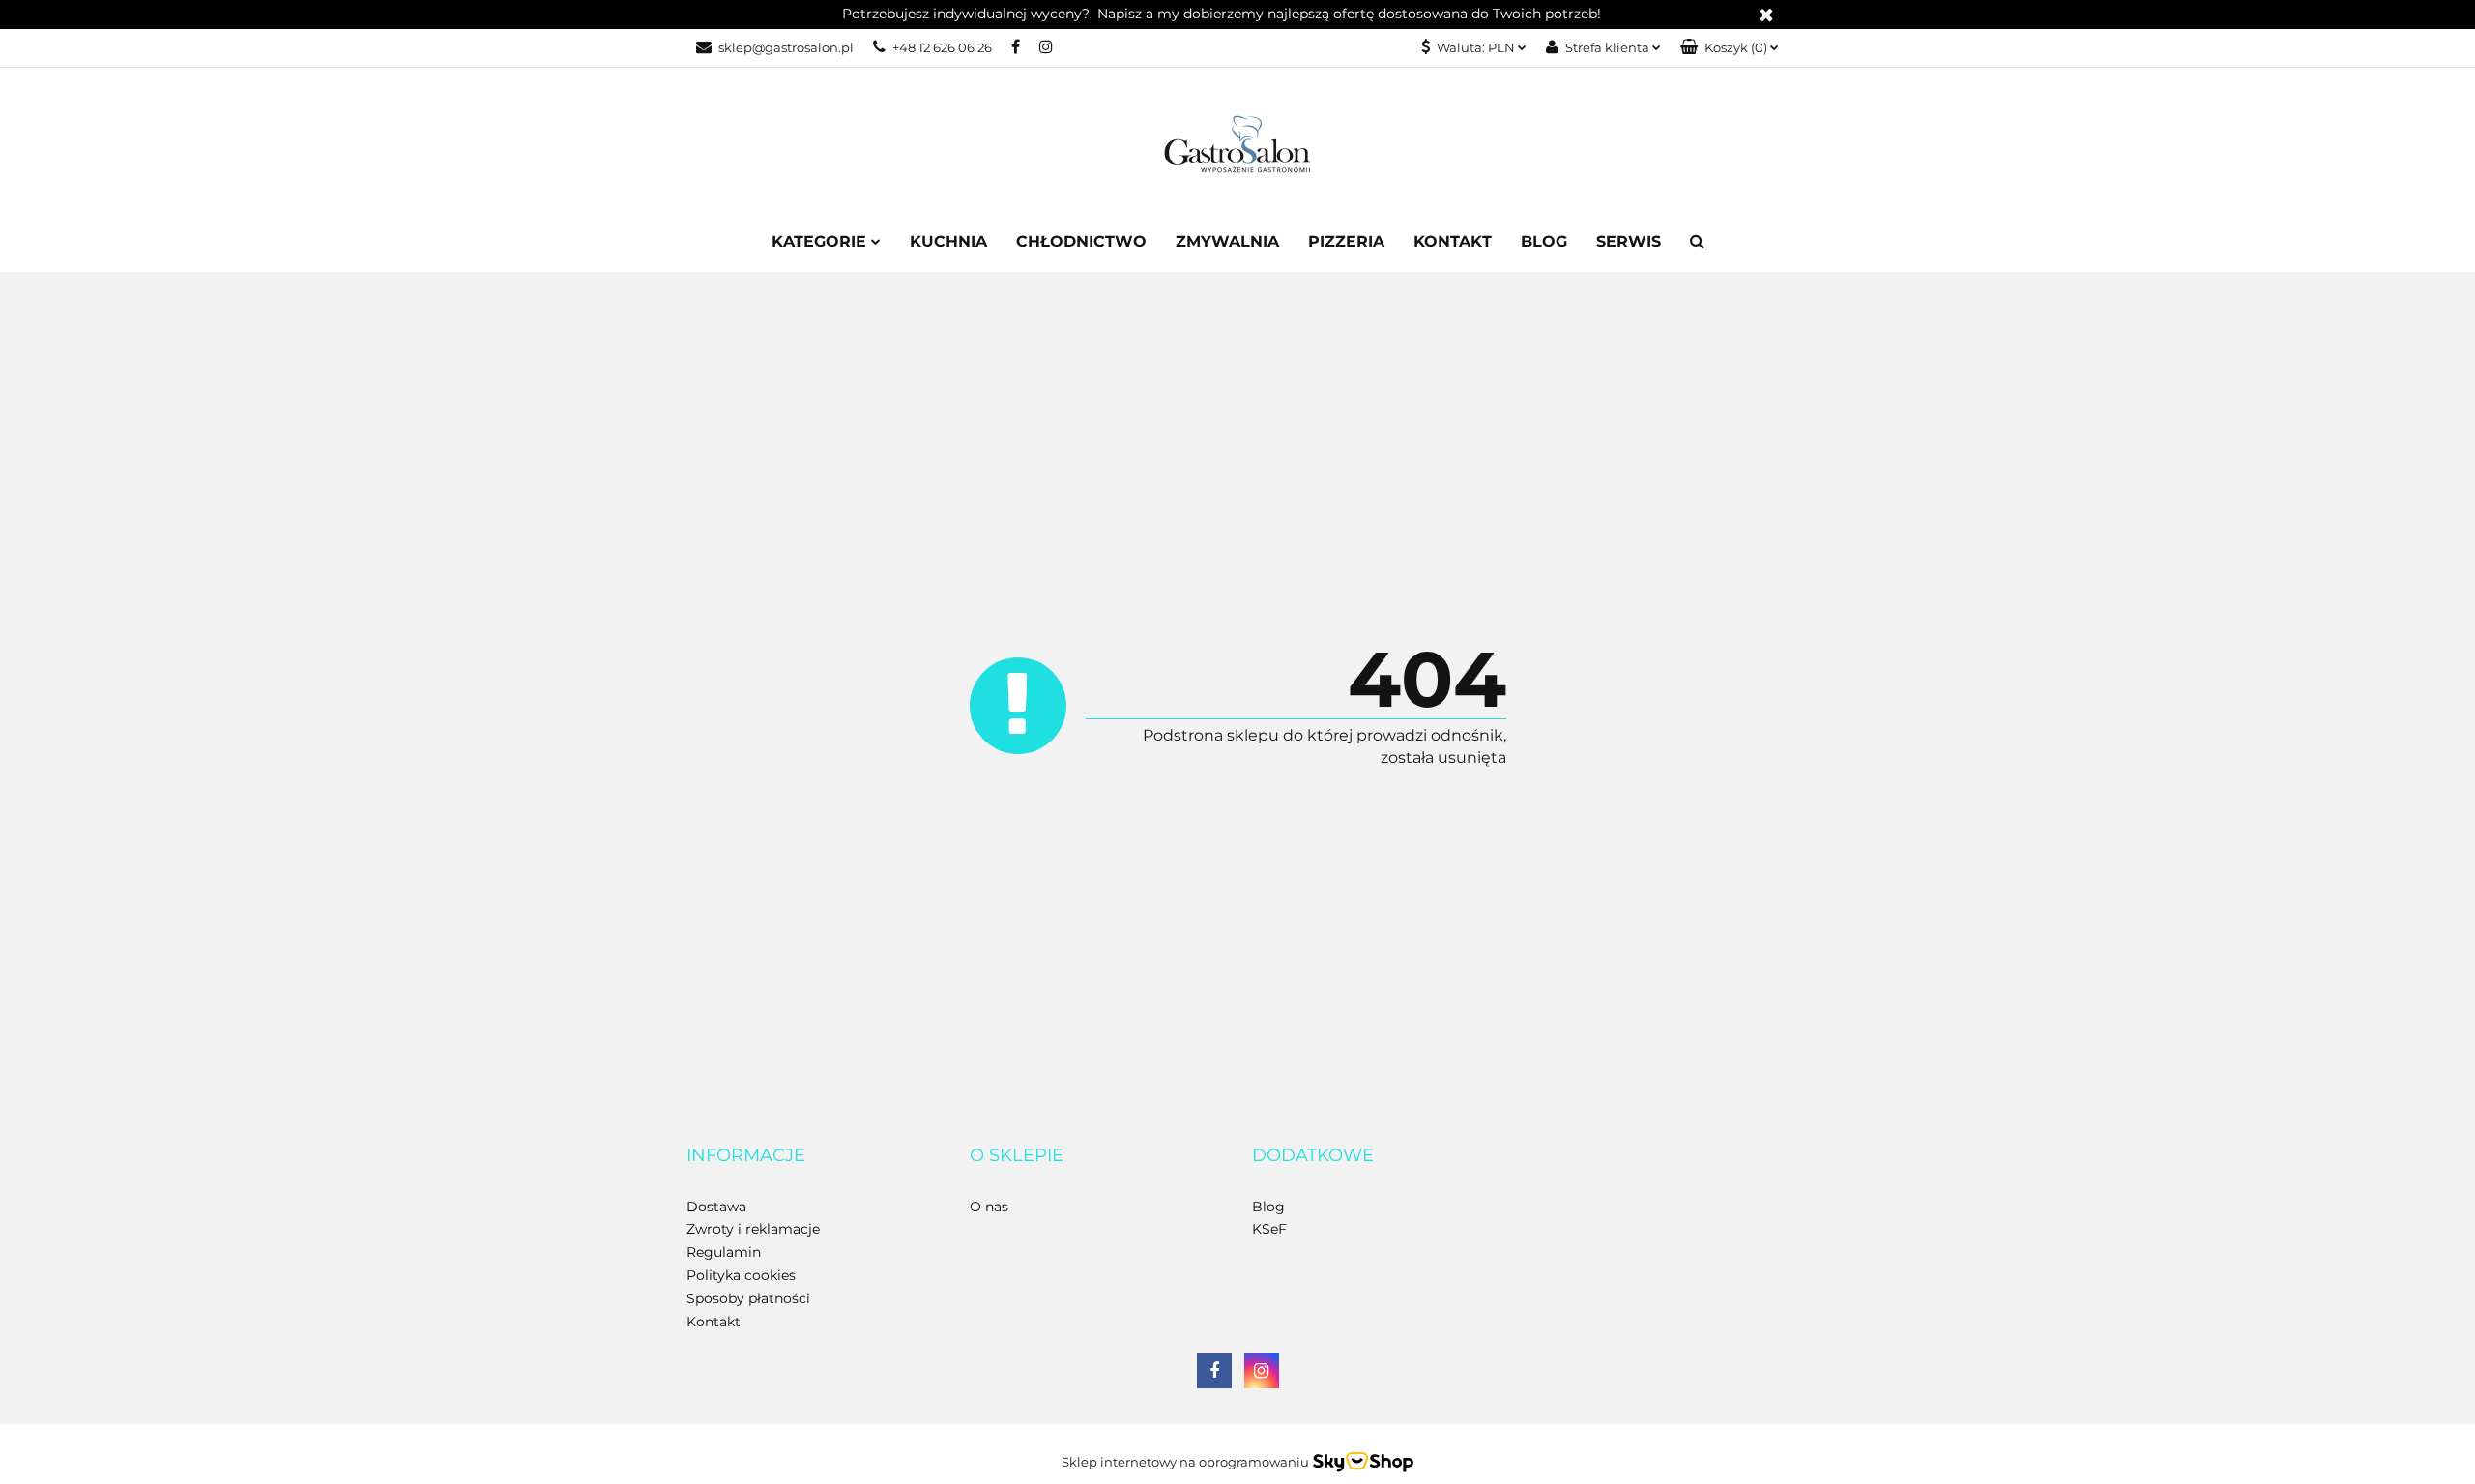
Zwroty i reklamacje (753, 1229)
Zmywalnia (1227, 241)
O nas (989, 1207)
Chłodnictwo (1081, 241)
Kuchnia (948, 241)
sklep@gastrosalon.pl (786, 47)
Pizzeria (1346, 241)
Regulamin (724, 1252)
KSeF (1269, 1229)
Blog (1544, 241)
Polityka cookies (741, 1275)
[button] (1730, 48)
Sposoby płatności (748, 1298)
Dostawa (716, 1207)
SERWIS (1629, 241)
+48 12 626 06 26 (942, 47)
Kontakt (1453, 241)
